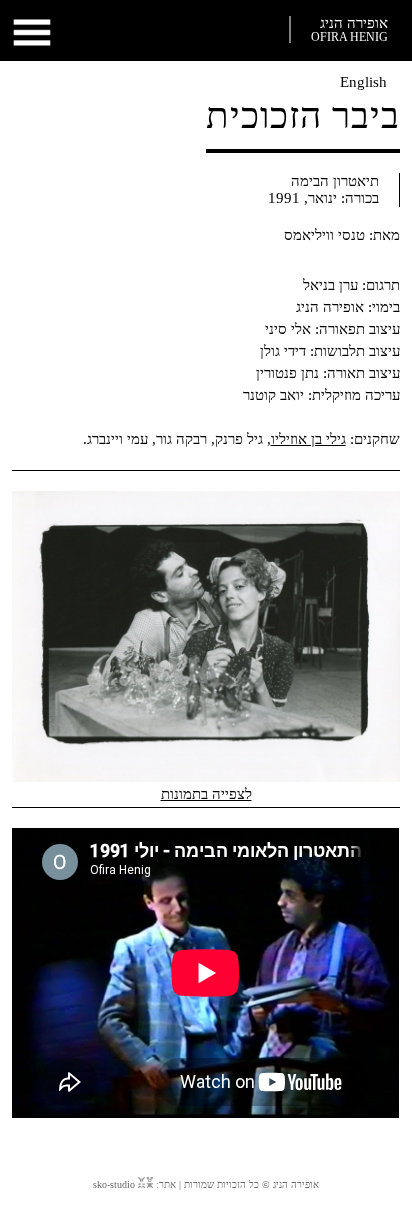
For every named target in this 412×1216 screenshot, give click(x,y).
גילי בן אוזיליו (308, 439)
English (363, 82)
